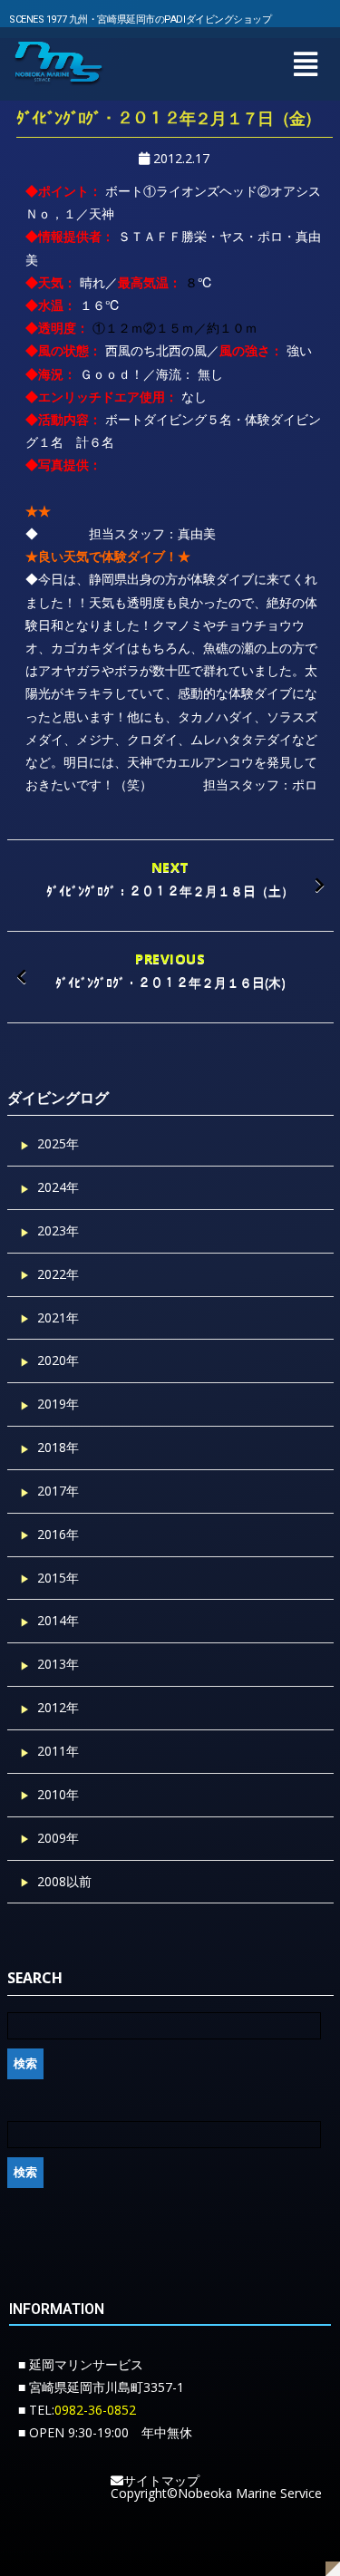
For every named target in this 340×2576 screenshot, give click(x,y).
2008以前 (64, 1881)
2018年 (58, 1447)
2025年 (58, 1143)
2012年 (58, 1707)
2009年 (58, 1838)
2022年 (58, 1274)
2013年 (58, 1664)
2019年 (58, 1404)
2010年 (58, 1794)
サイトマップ (161, 2480)
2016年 (58, 1534)
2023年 (58, 1230)
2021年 (58, 1317)
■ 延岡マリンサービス (81, 2364)
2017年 (58, 1491)
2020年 (58, 1360)
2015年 (58, 1578)
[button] (305, 64)
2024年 (58, 1187)
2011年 (58, 1751)
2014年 (58, 1620)
